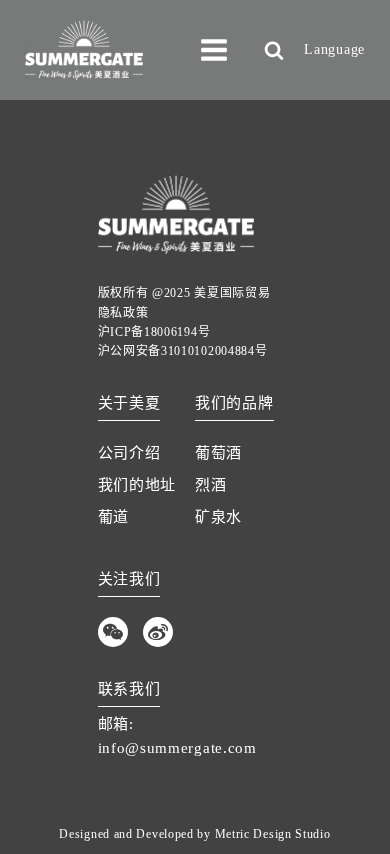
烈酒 (210, 485)
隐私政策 (123, 313)
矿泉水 (218, 517)
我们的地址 (137, 485)
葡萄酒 (218, 453)
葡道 (113, 517)
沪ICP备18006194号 (154, 332)
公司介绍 (129, 453)
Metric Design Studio (273, 834)
